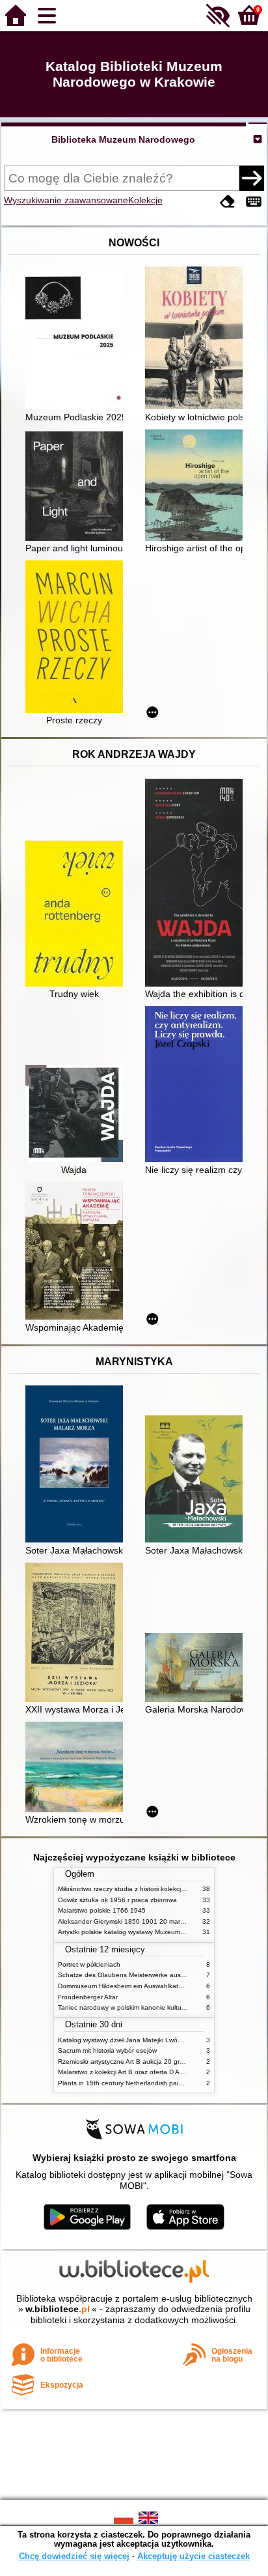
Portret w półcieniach (89, 1964)
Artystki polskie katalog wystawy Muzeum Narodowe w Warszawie (155, 1932)
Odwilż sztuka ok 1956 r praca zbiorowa (117, 1900)
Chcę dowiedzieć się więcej (74, 2556)
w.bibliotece (58, 2309)
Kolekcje (145, 200)
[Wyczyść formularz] (228, 202)
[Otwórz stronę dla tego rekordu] (77, 341)
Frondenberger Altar (88, 1997)
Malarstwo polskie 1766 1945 (102, 1910)
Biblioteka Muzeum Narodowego (123, 139)
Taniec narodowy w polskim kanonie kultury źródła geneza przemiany (161, 2007)
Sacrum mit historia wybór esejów (107, 2050)
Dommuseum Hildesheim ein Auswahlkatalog (125, 1986)
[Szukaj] (252, 178)
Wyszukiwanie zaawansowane (66, 200)
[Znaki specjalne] (254, 202)
